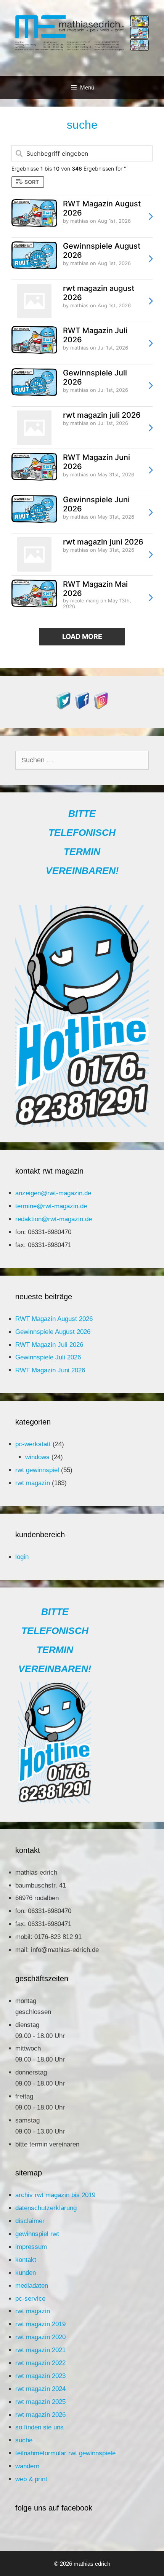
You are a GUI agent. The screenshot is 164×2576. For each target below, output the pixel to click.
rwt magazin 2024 (40, 2389)
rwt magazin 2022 (40, 2363)
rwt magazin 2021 (40, 2350)
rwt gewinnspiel (37, 1470)
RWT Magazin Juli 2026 (49, 1345)
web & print (31, 2479)
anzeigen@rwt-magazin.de (53, 1193)
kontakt (26, 2260)
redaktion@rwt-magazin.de (54, 1219)
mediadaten (32, 2286)
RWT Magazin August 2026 (54, 1319)
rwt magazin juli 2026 (102, 415)
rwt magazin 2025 (40, 2402)
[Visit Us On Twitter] (64, 707)
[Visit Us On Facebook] (82, 707)
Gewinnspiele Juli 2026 (48, 1357)
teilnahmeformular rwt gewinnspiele (65, 2453)
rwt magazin (33, 1483)
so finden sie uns (39, 2427)
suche (24, 2440)
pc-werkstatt (33, 1444)
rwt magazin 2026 (40, 2415)
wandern (27, 2466)
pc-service (30, 2299)
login (22, 1557)
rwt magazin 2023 (40, 2376)
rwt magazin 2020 (40, 2337)
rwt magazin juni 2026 (103, 542)
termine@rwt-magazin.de (51, 1206)
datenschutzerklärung (46, 2208)
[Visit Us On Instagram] (101, 707)
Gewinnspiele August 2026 (53, 1332)
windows (37, 1457)
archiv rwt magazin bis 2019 (55, 2195)
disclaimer (30, 2221)
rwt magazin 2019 (40, 2324)
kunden (26, 2273)
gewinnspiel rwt (37, 2234)
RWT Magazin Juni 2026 (50, 1370)
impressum (31, 2247)
